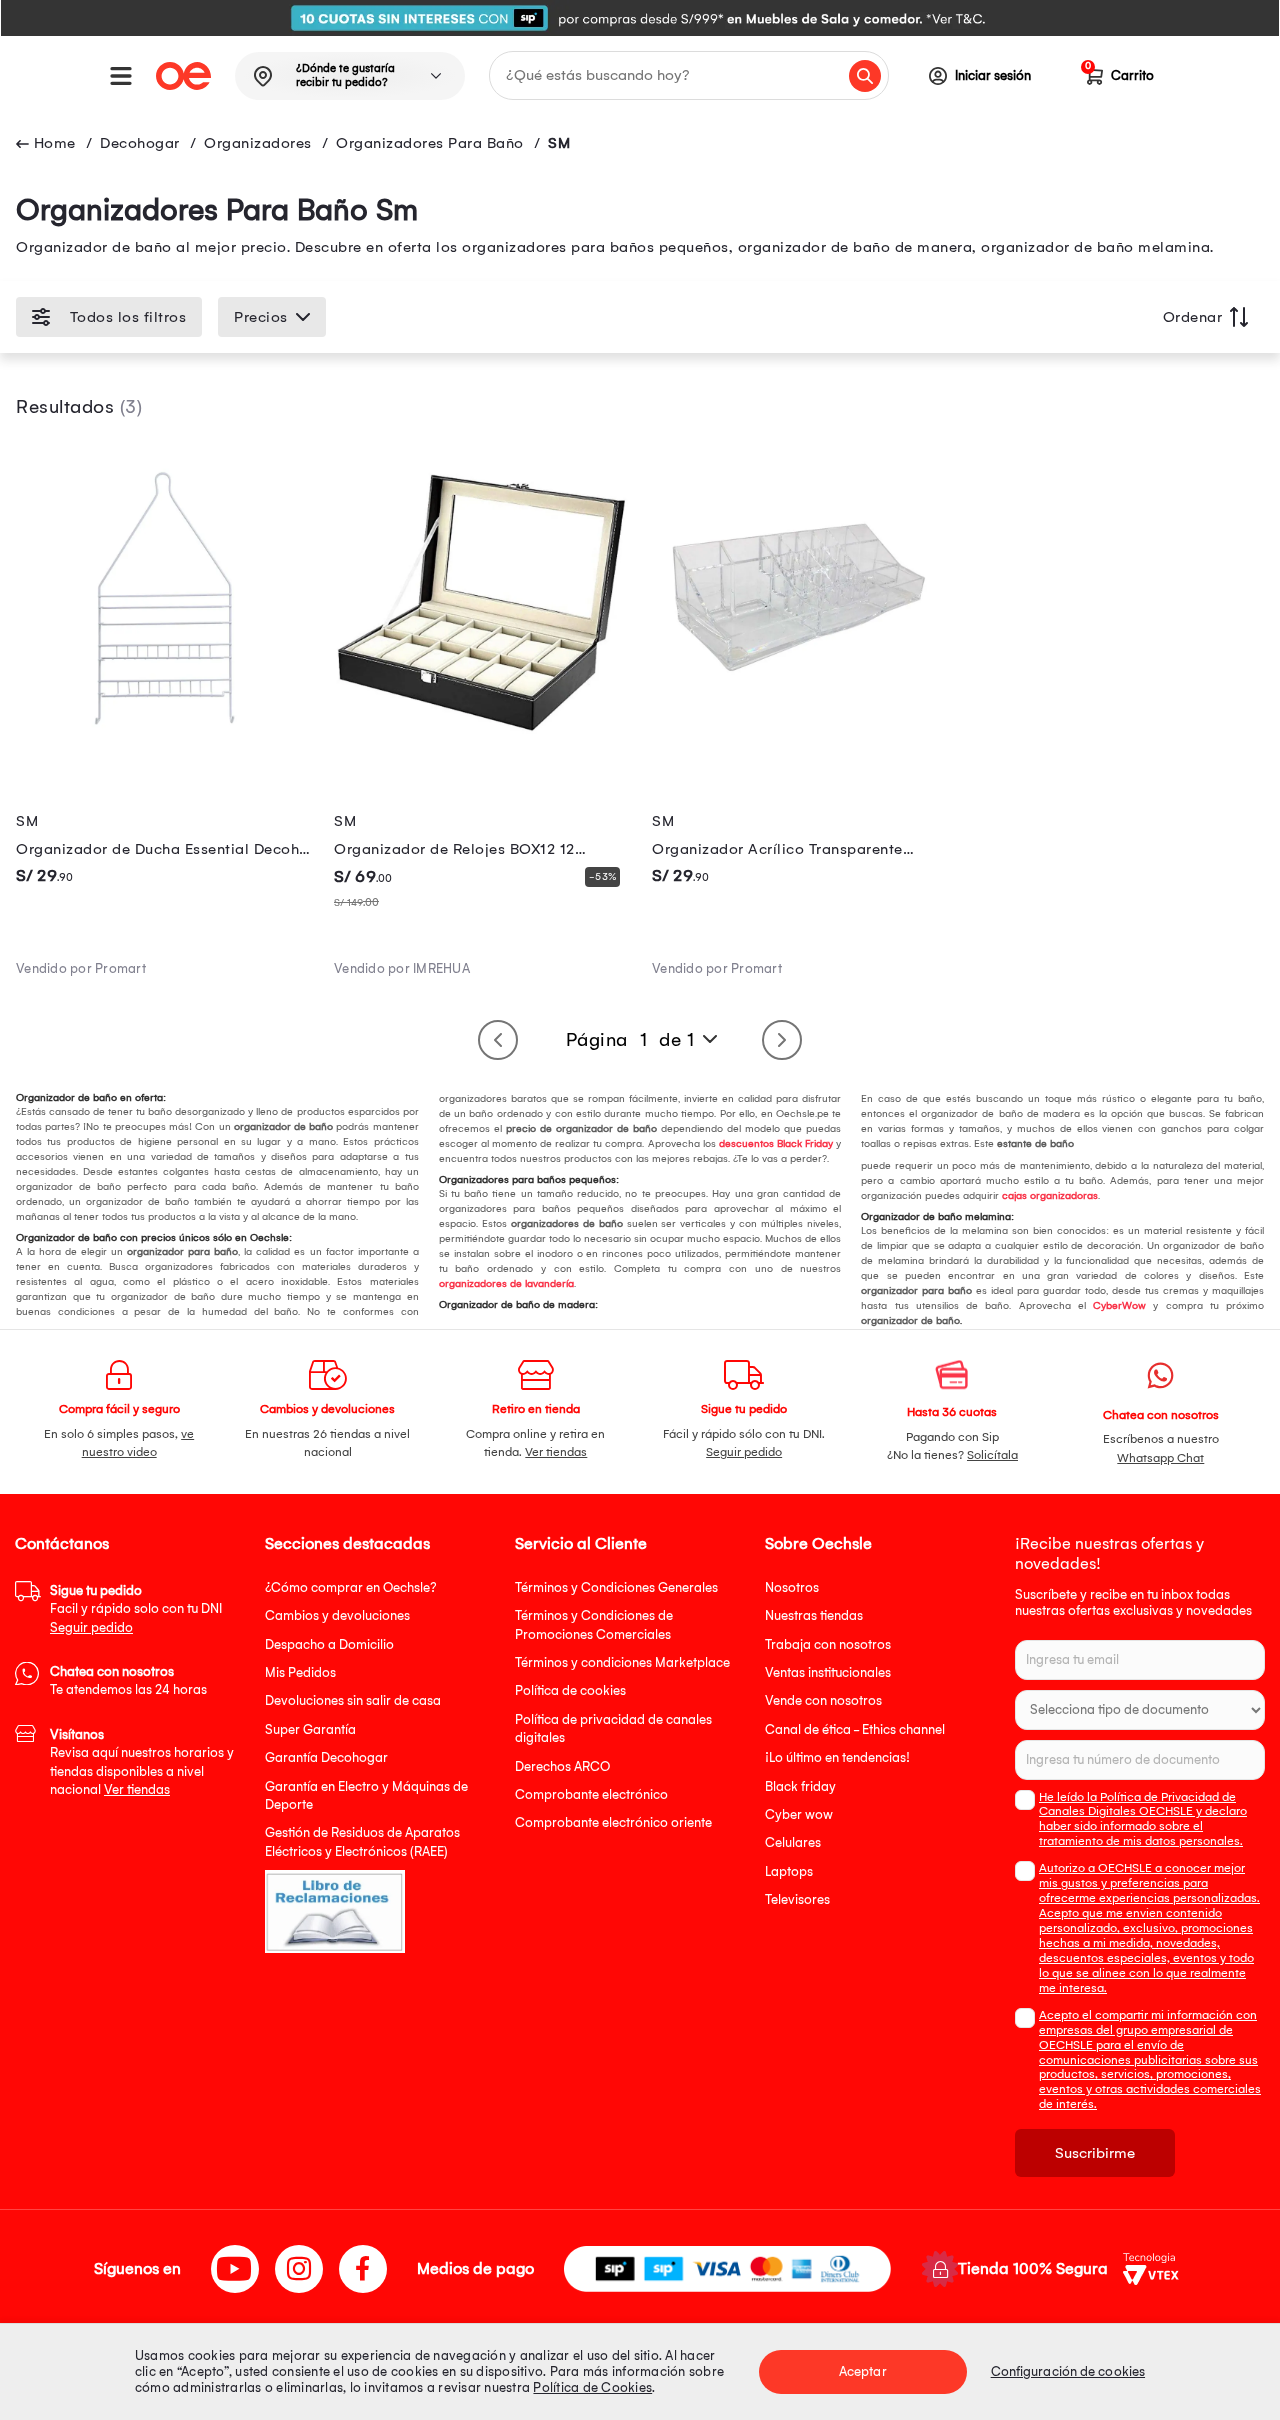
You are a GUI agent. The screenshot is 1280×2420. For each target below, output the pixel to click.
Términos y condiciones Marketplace (622, 1662)
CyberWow (1119, 1306)
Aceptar (863, 2371)
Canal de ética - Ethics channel (855, 1729)
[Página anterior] (498, 1040)
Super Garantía (310, 1729)
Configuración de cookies (1068, 2371)
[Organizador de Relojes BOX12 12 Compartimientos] (481, 740)
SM (559, 143)
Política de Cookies (592, 2387)
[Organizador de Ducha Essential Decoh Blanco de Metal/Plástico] (163, 740)
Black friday (800, 1786)
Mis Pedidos (300, 1672)
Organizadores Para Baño (430, 143)
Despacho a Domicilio (329, 1644)
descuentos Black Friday (776, 1144)
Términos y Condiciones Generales (616, 1587)
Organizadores (258, 143)
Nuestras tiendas (814, 1615)
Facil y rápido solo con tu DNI (136, 1609)
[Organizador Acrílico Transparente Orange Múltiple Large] (799, 740)
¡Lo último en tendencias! (837, 1757)
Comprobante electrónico (591, 1794)
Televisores (797, 1899)
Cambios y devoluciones (337, 1615)
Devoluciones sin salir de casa (353, 1700)
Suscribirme (1095, 2153)
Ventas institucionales (828, 1672)
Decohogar (140, 143)
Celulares (793, 1842)
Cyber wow (799, 1814)
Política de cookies (570, 1690)
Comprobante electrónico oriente (613, 1822)
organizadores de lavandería (506, 1284)
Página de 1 (630, 1040)
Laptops (789, 1871)
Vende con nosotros (823, 1700)
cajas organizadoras (1050, 1196)
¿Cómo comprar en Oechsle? (351, 1587)
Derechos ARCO (562, 1766)
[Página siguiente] (782, 1040)
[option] (640, 18)
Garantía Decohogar (326, 1757)
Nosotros (792, 1587)
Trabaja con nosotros (828, 1644)
